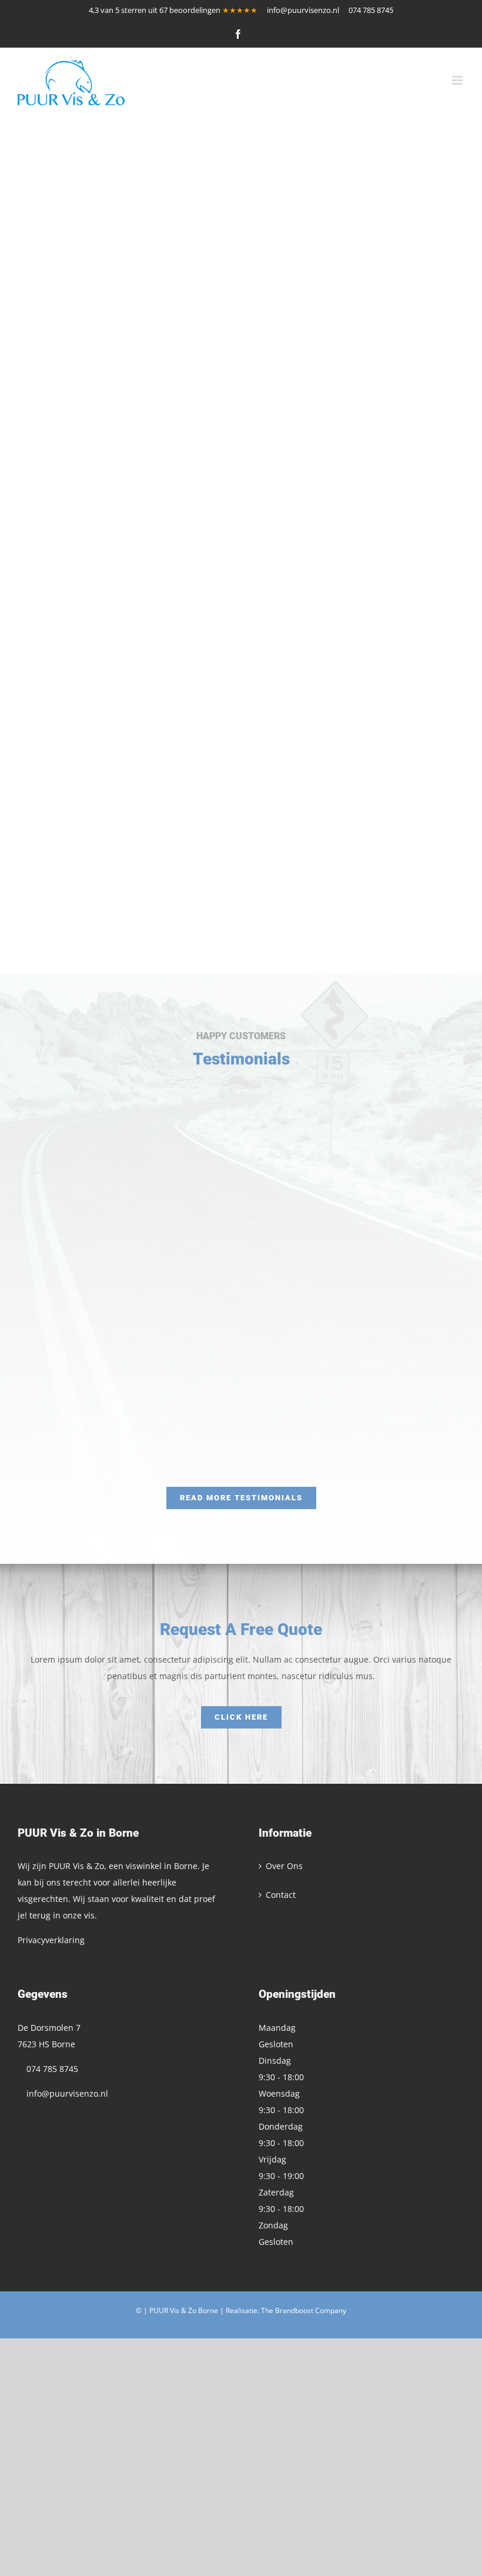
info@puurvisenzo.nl (303, 10)
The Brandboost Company (304, 2310)
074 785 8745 (373, 10)
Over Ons (284, 1866)
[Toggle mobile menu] (458, 80)
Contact (281, 1895)
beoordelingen (193, 10)
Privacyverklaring (51, 1940)
